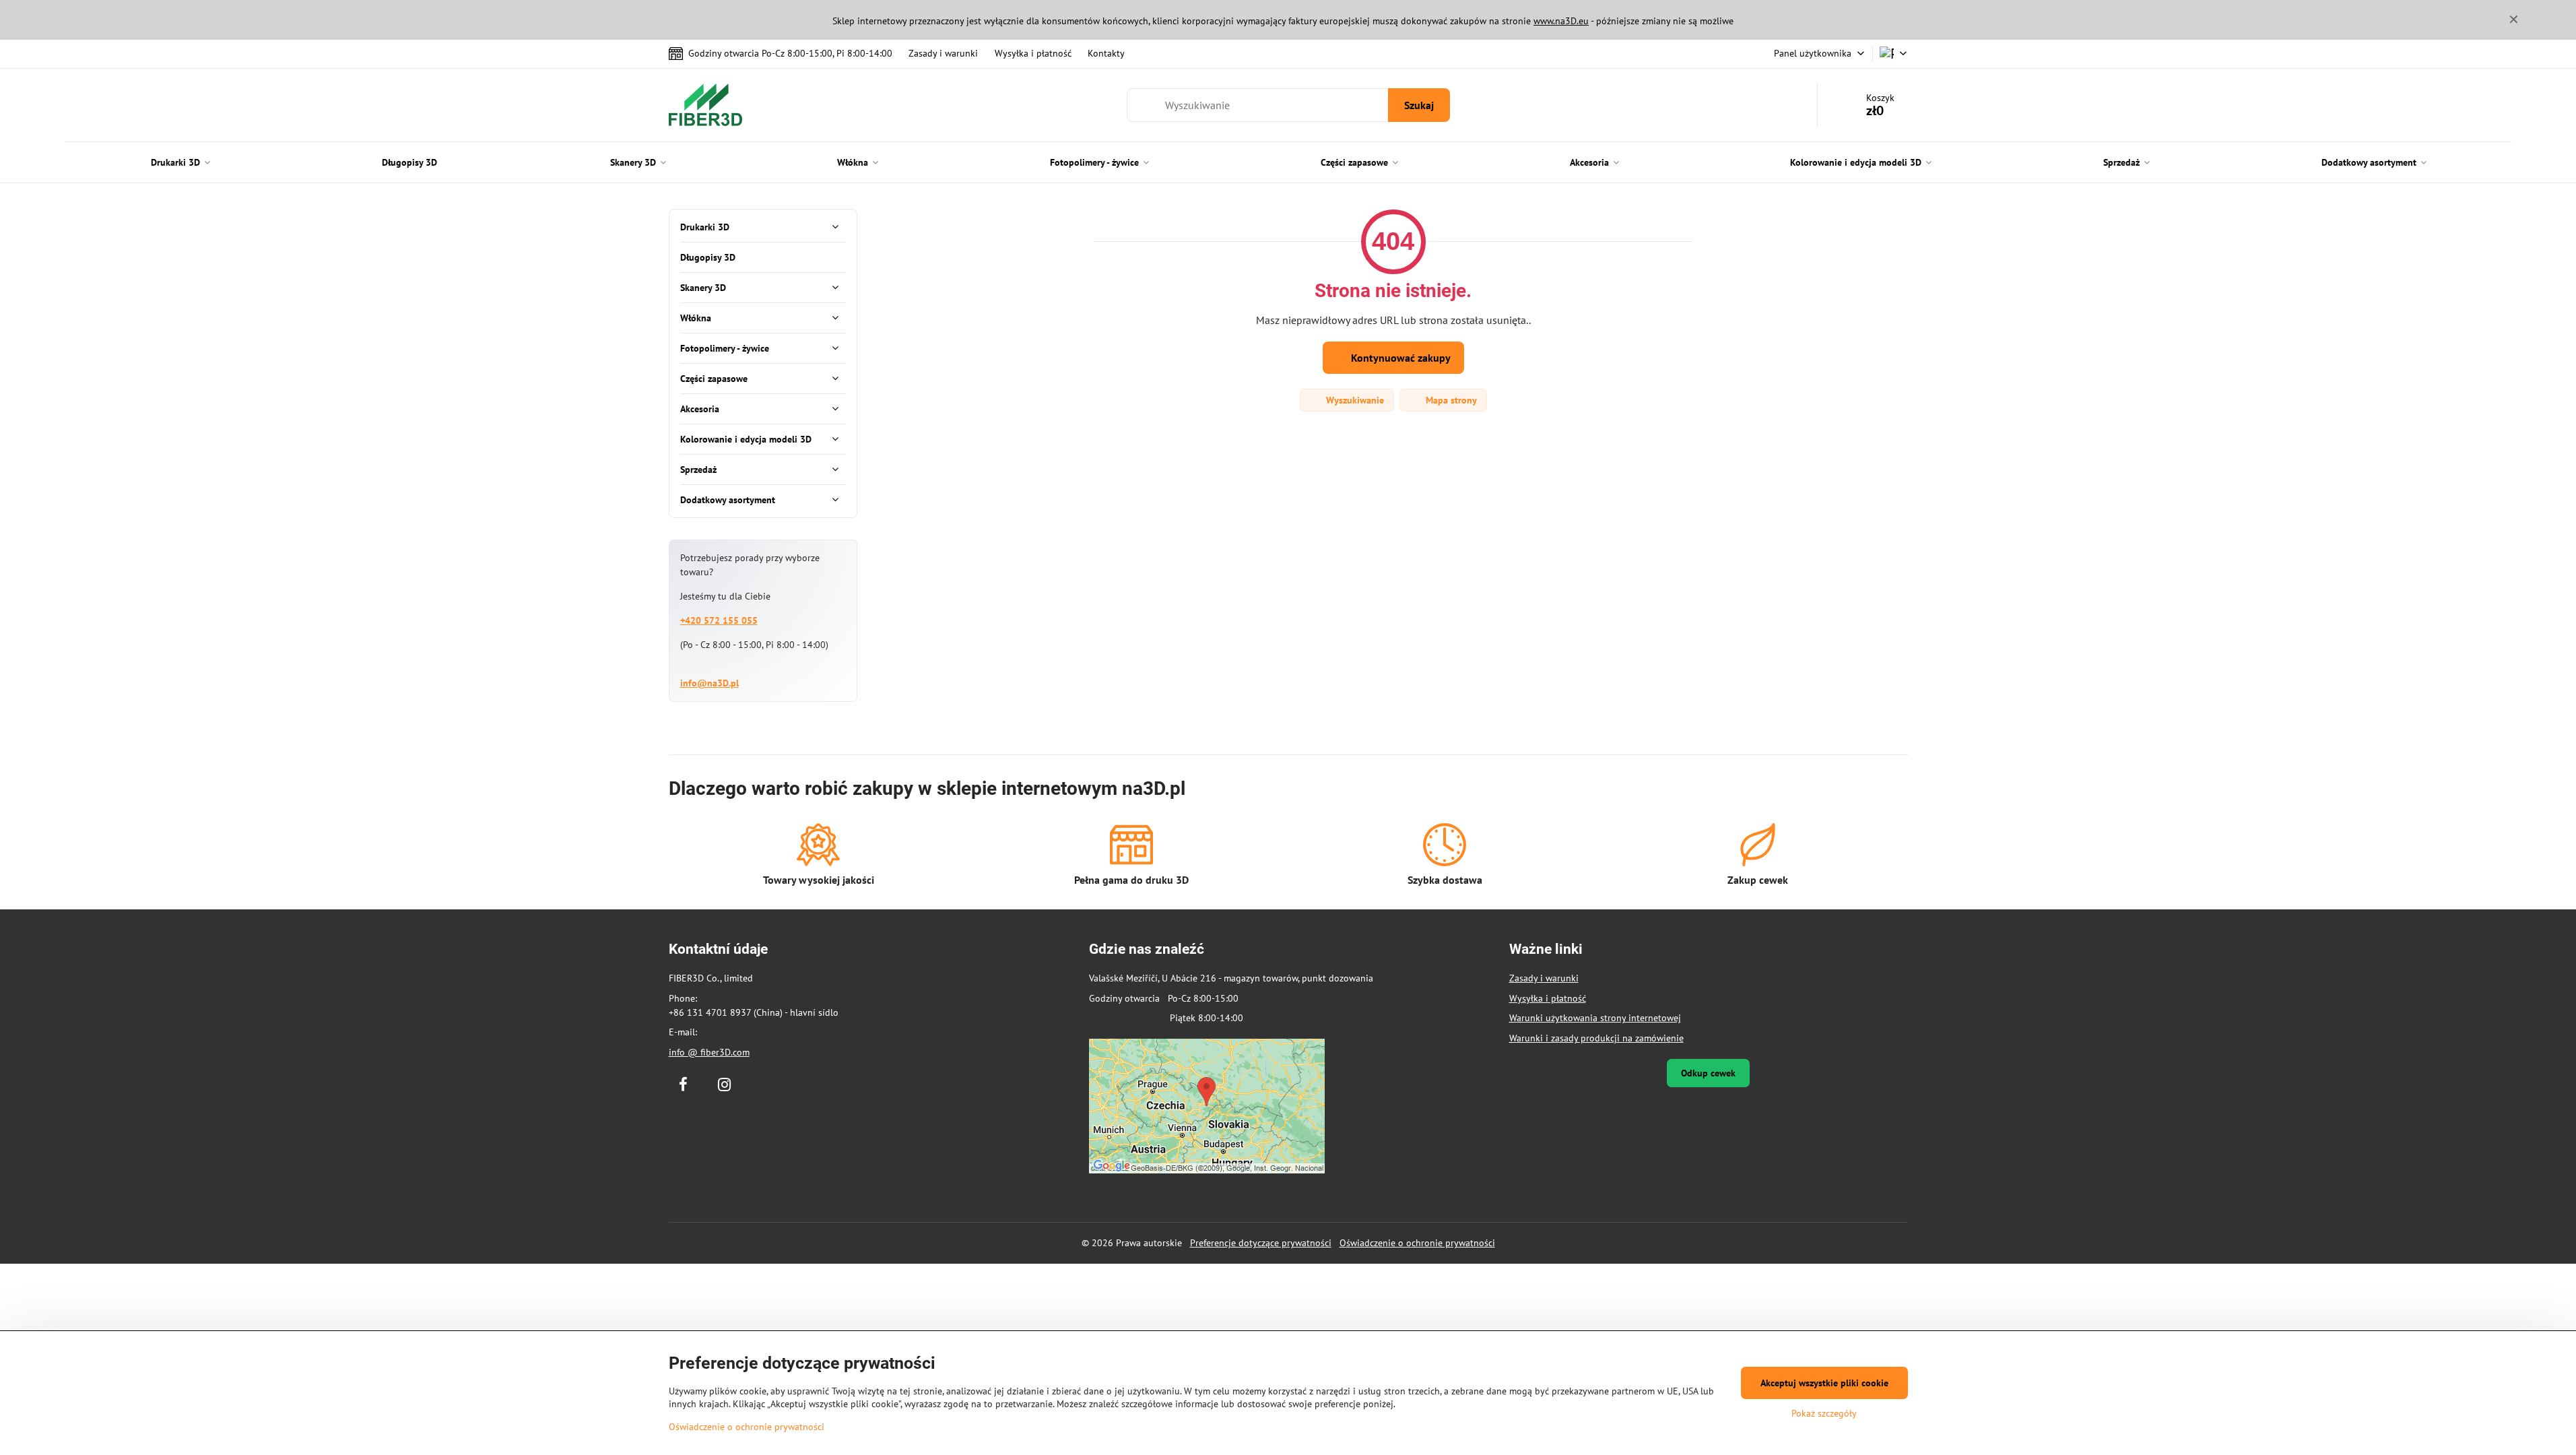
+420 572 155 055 (719, 620)
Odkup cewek (1708, 1073)
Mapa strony (1450, 400)
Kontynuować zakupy (1399, 358)
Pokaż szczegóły (1824, 1413)
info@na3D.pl (709, 683)
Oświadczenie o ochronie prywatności (1417, 1243)
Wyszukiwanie (1354, 400)
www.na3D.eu (1561, 21)
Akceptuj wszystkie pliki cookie (1824, 1383)
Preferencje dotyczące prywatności (1261, 1243)
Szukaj (1419, 105)
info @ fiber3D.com (709, 1052)
